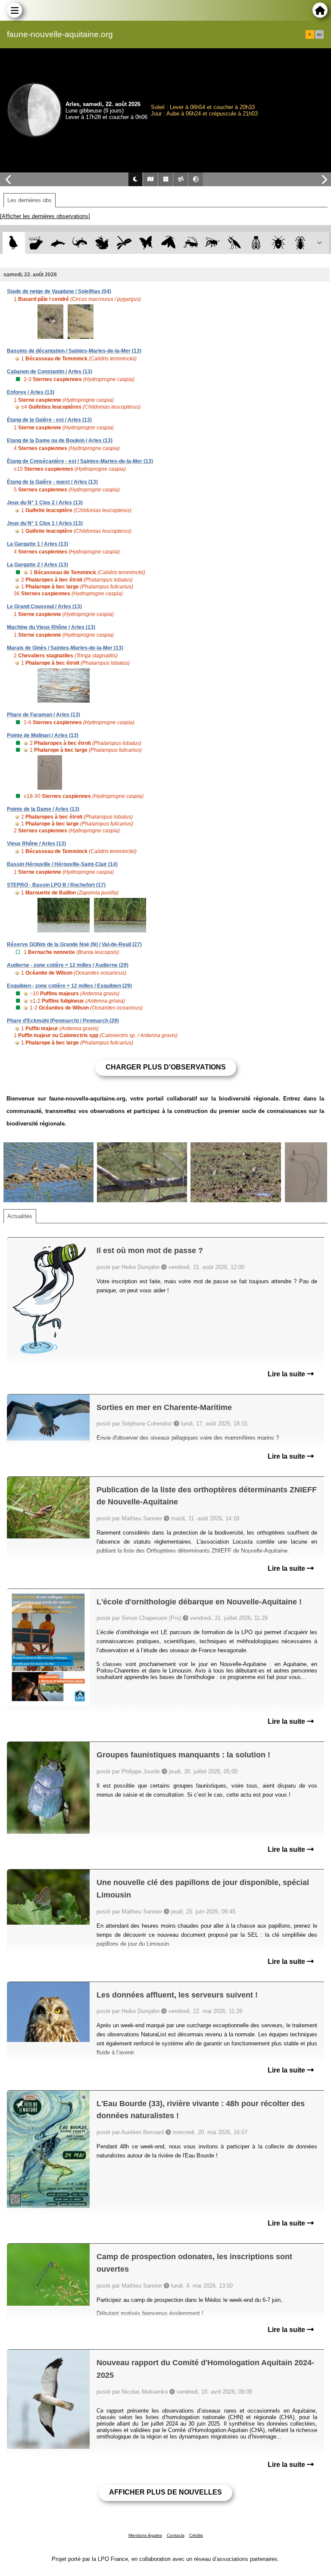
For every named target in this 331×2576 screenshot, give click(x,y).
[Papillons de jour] (146, 243)
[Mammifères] (36, 243)
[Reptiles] (80, 243)
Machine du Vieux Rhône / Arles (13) (51, 627)
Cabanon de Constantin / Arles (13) (50, 372)
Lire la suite (287, 1374)
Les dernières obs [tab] (30, 200)
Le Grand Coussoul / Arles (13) (44, 606)
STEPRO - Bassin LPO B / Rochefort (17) (56, 885)
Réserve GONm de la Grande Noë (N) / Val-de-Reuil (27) (74, 944)
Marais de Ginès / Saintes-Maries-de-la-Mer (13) (65, 648)
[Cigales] (256, 243)
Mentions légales (145, 2535)
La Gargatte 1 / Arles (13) (37, 544)
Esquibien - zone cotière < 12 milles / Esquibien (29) (69, 986)
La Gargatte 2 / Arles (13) (37, 565)
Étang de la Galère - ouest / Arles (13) (52, 482)
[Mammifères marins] (58, 243)
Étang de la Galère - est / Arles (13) (49, 420)
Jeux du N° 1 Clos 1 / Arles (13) (45, 523)
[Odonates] (124, 243)
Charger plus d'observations (166, 1067)
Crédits (196, 2535)
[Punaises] (279, 243)
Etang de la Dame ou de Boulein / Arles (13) (60, 441)
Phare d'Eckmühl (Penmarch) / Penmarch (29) (63, 1021)
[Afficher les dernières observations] (45, 216)
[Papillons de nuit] (168, 243)
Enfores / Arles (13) (31, 392)
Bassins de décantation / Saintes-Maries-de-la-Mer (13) (74, 351)
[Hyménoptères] (212, 243)
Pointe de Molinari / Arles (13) (43, 735)
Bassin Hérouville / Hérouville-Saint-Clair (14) (62, 864)
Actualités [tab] (20, 1216)
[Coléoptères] (301, 243)
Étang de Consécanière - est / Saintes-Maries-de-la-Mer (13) (80, 461)
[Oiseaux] (14, 243)
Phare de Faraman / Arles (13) (44, 715)
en (319, 34)
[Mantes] (234, 243)
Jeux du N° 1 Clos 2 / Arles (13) (45, 503)
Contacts (176, 2535)
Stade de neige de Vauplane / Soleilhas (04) (59, 291)
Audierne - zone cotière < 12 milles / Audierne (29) (68, 965)
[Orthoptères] (190, 243)
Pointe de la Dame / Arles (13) (43, 809)
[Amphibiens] (102, 243)
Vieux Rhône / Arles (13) (36, 844)
